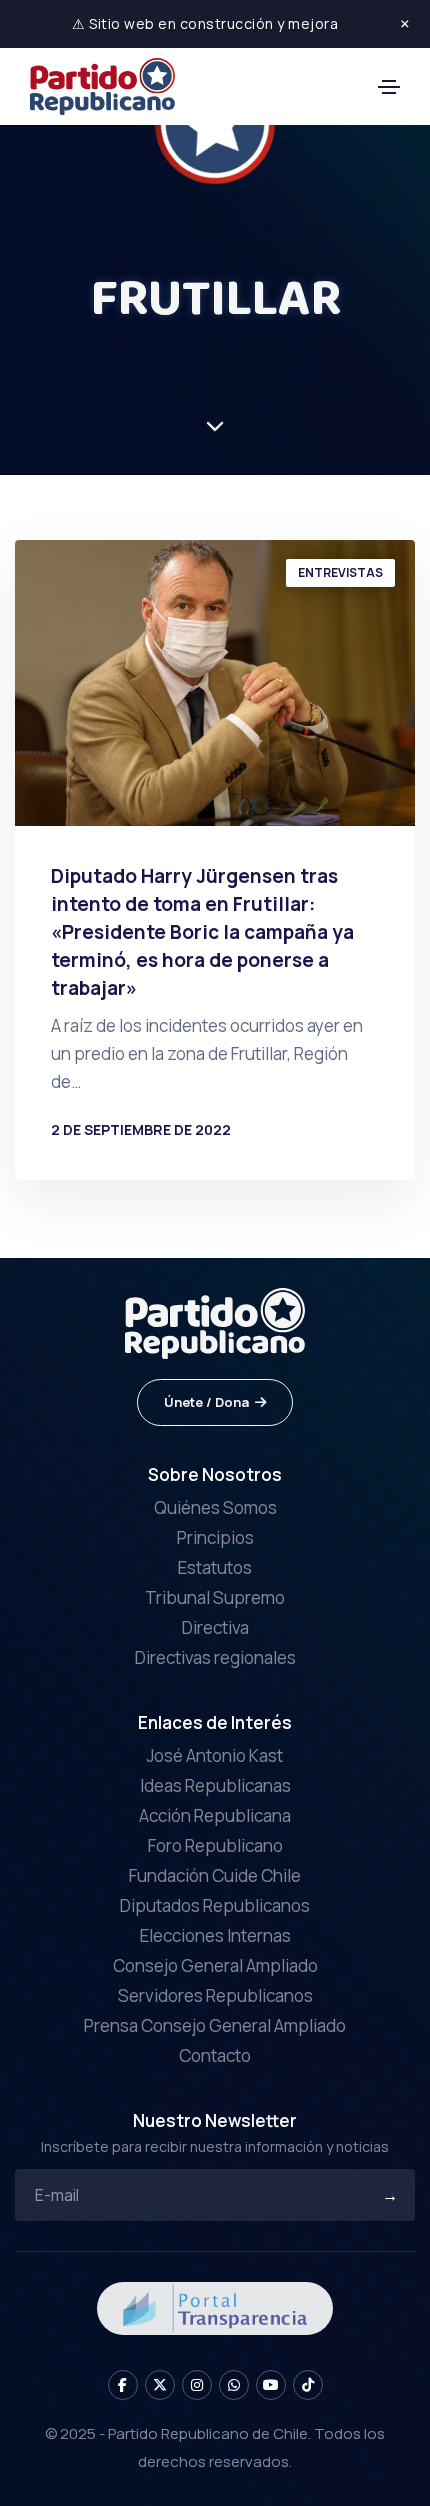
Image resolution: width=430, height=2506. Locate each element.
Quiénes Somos (215, 1507)
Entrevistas (340, 572)
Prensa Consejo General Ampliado (215, 2025)
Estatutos (215, 1567)
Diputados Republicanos (215, 1905)
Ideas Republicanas (215, 1785)
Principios (215, 1537)
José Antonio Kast (215, 1755)
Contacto (215, 2055)
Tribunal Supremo (215, 1597)
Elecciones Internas (215, 1935)
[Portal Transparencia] (215, 2306)
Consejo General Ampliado (215, 1965)
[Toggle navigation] (389, 87)
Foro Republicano (215, 1845)
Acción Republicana (215, 1815)
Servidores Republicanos (215, 1995)
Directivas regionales (215, 1657)
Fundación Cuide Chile (215, 1875)
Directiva (215, 1627)
